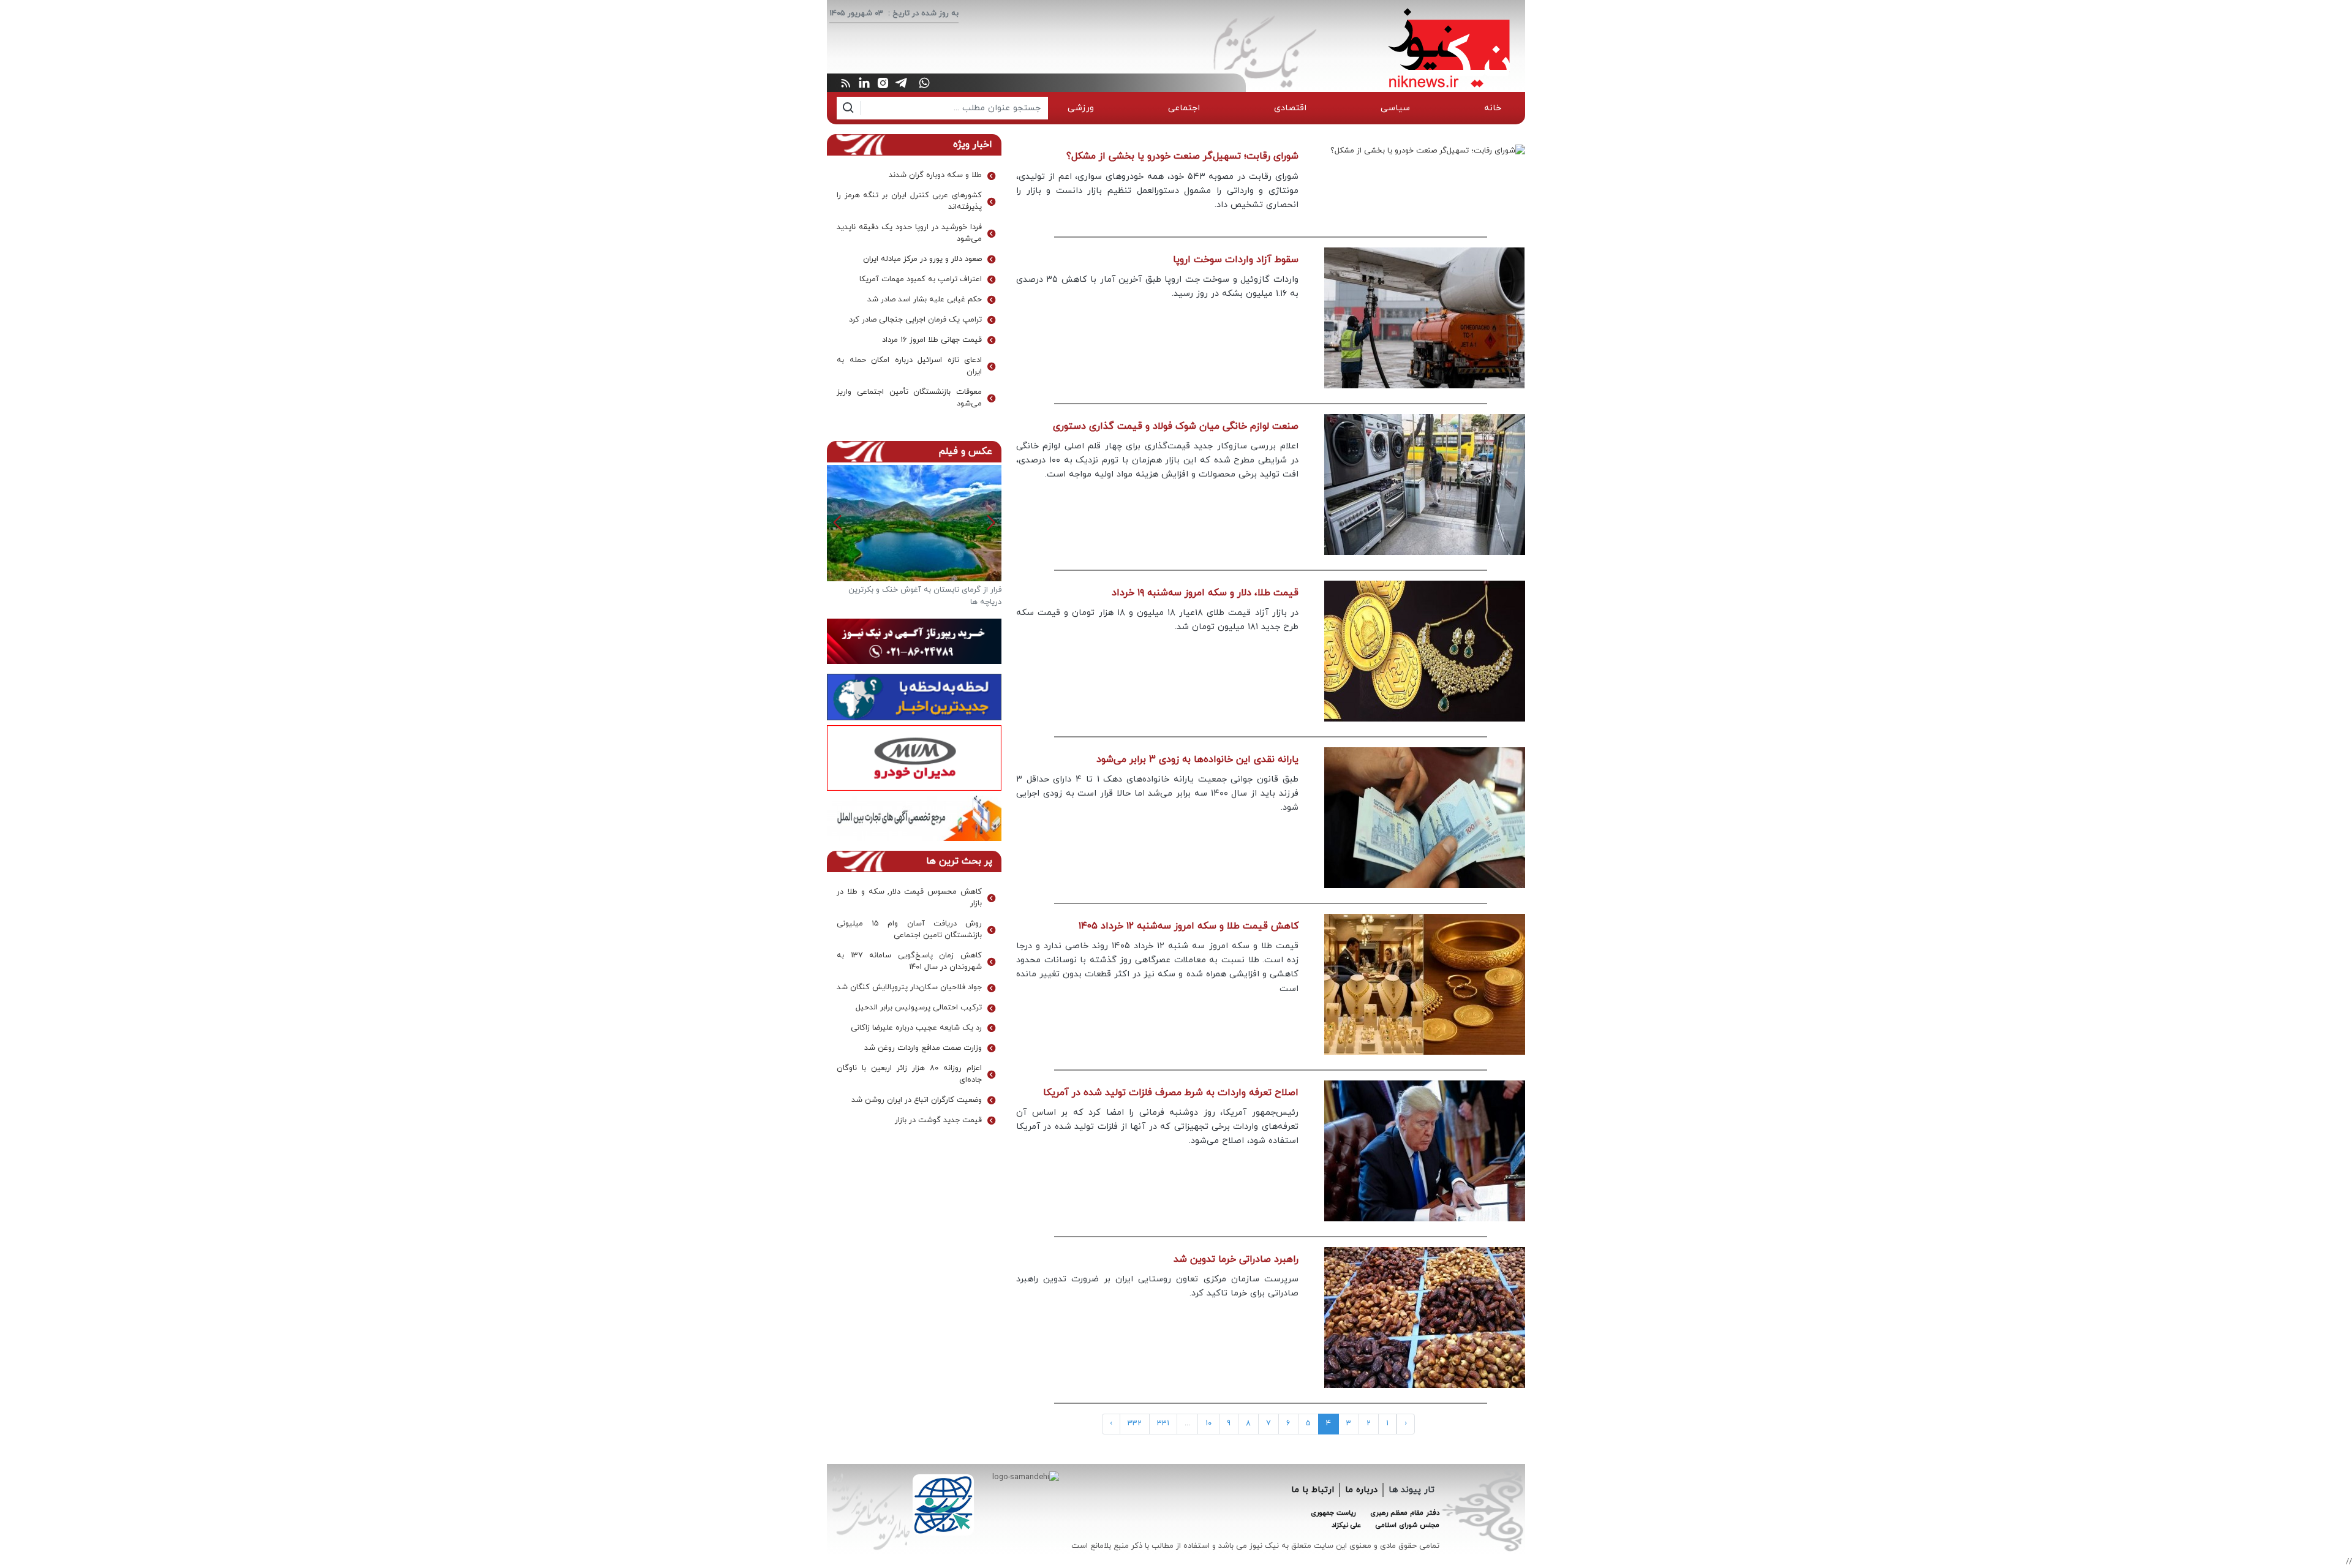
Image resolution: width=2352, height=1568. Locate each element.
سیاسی (1395, 108)
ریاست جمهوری (1333, 1513)
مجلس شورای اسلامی (1408, 1525)
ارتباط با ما (1313, 1490)
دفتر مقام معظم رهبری (1405, 1513)
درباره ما (1361, 1490)
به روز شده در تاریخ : (923, 13)
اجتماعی (1184, 108)
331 (1163, 1423)
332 (1135, 1423)
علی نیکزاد (1346, 1525)
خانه (1493, 108)
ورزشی (1081, 108)
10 (1208, 1423)
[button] (838, 522)
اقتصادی (1290, 108)
